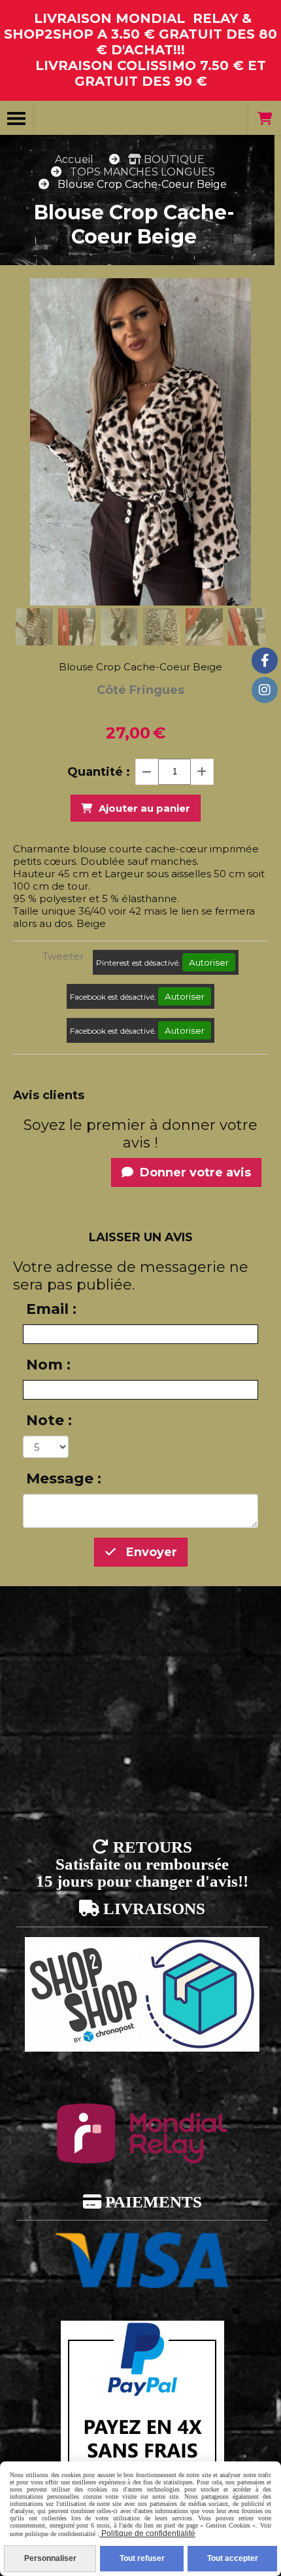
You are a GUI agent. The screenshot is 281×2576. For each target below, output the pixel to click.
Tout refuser (142, 2558)
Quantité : (99, 772)
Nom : (48, 1365)
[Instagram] (265, 690)
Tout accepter (233, 2558)
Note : (49, 1420)
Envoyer (150, 1552)
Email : (51, 1309)
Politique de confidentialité (147, 2533)
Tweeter (63, 956)
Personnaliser (50, 2558)
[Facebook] (265, 661)
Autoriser (209, 962)
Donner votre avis (194, 1172)
